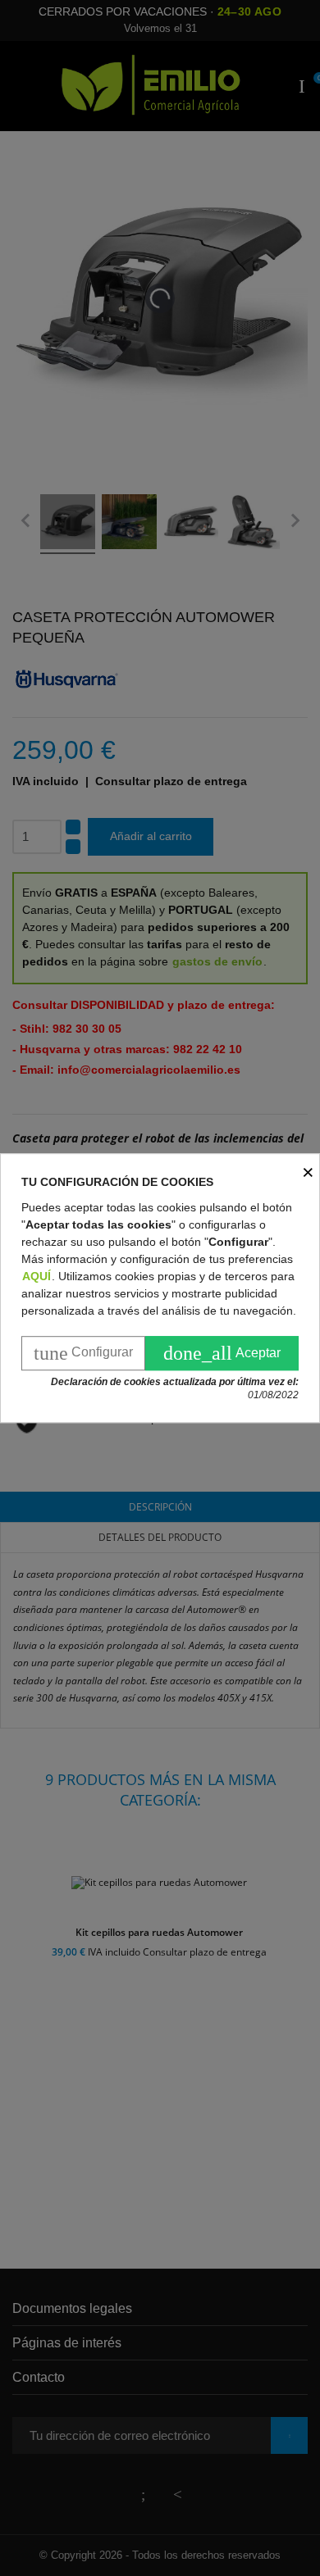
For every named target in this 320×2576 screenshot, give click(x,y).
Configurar (83, 1353)
